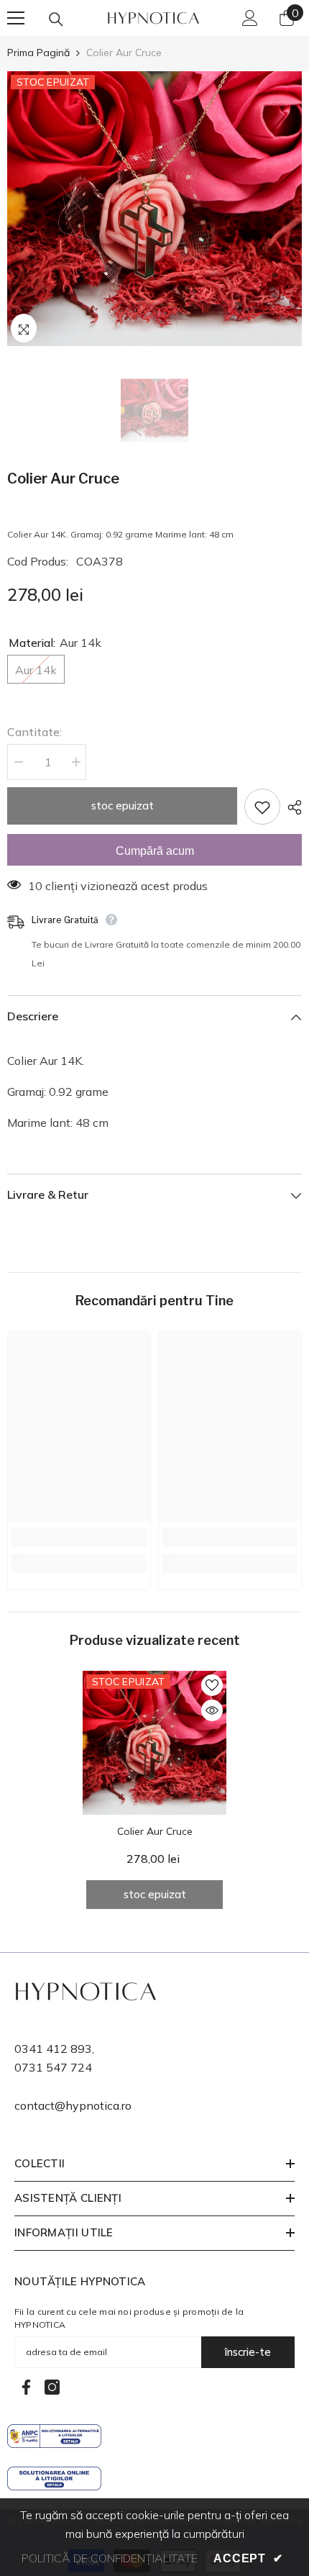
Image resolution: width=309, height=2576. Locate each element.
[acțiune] (291, 807)
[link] (79, 1538)
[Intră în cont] (250, 18)
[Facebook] (26, 2387)
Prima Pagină (38, 53)
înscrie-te (248, 2352)
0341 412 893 (53, 2049)
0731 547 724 (53, 2067)
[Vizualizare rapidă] (212, 1710)
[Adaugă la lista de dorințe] (262, 807)
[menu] (16, 18)
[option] (154, 209)
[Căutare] (56, 19)
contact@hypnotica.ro (73, 2105)
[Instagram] (52, 2387)
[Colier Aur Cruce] (154, 1743)
